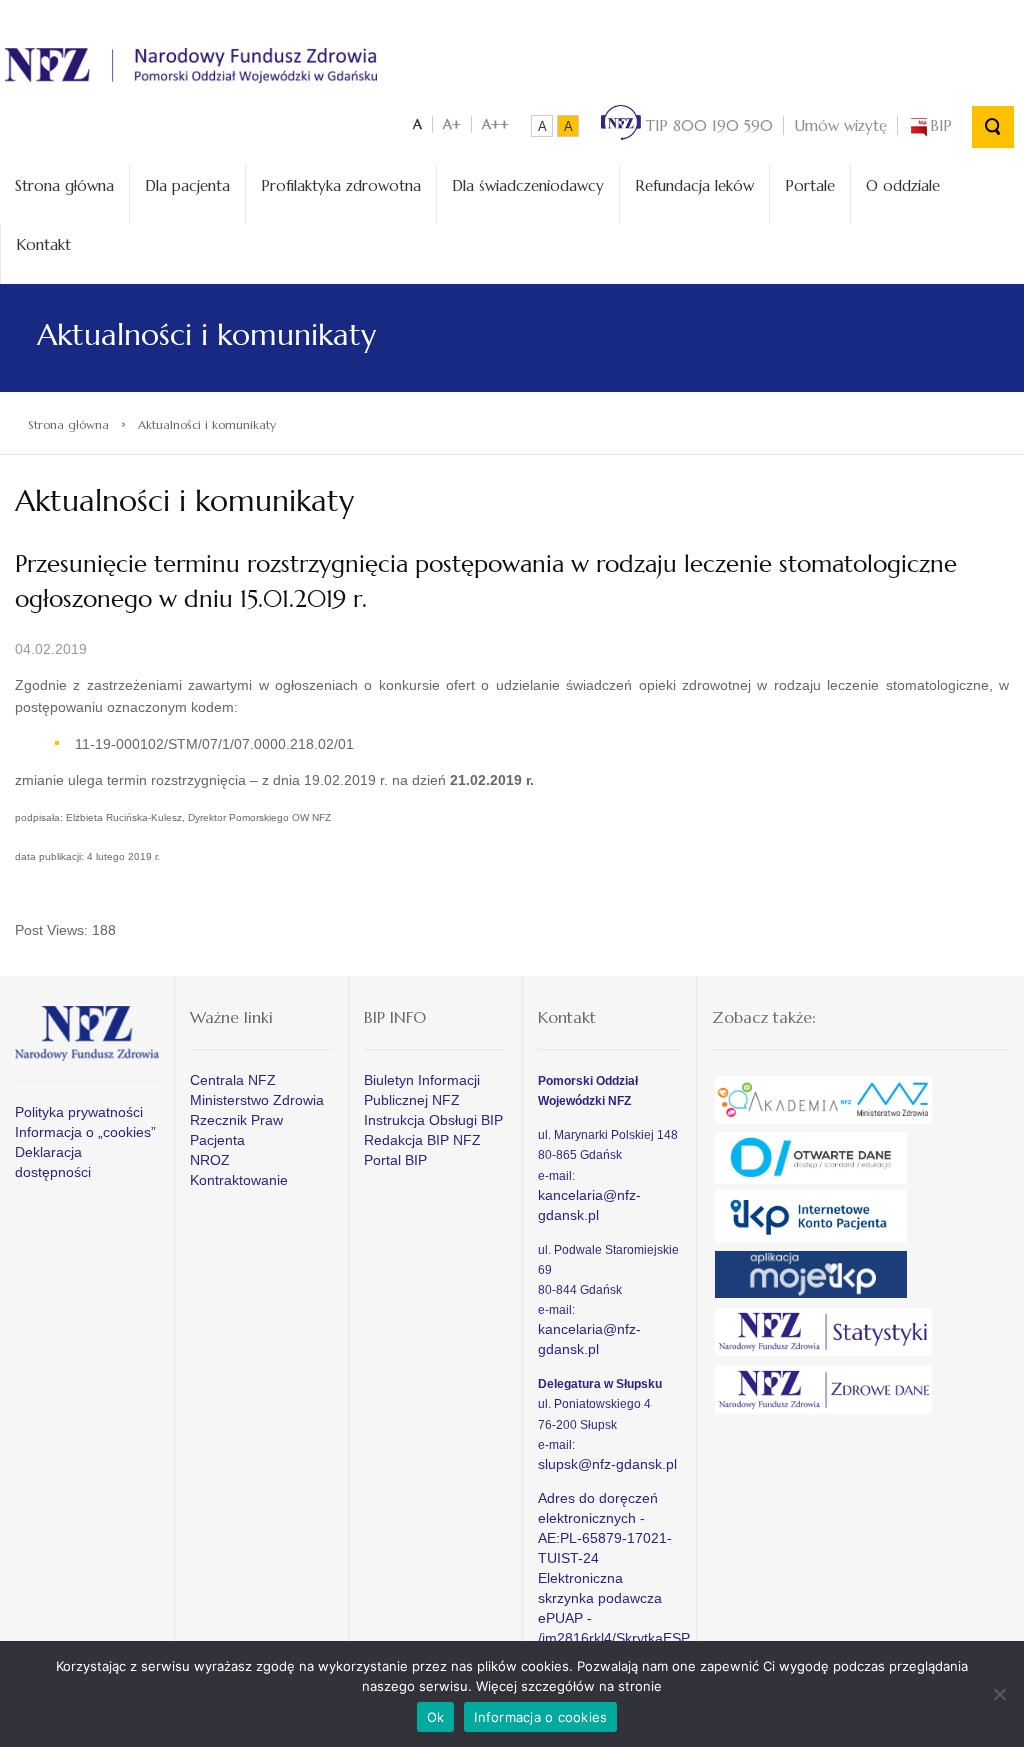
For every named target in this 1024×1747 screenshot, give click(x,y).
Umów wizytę (840, 125)
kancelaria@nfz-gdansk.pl (589, 1205)
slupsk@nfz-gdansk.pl (607, 1464)
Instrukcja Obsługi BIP (433, 1120)
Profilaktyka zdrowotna (341, 185)
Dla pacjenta (187, 185)
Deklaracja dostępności (53, 1162)
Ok (436, 1717)
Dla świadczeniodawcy (528, 185)
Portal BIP (395, 1160)
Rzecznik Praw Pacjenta (236, 1130)
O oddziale (903, 185)
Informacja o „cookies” (85, 1132)
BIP (941, 125)
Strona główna (64, 185)
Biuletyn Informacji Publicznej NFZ (422, 1090)
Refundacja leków (694, 185)
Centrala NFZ (233, 1080)
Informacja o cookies (540, 1717)
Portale (810, 185)
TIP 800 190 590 (707, 125)
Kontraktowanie (239, 1180)
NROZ (210, 1160)
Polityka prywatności (79, 1112)
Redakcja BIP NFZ (422, 1140)
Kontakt (43, 244)
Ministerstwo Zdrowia (257, 1100)
